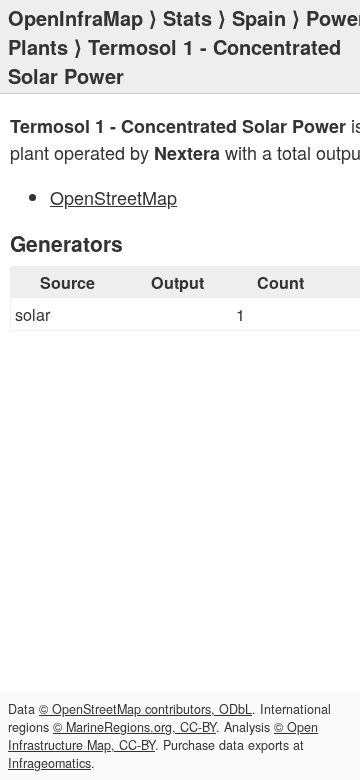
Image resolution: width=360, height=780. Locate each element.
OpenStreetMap (113, 197)
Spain (259, 17)
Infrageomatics (49, 763)
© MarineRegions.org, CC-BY (134, 727)
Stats (187, 17)
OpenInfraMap (75, 17)
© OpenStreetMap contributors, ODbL (145, 709)
